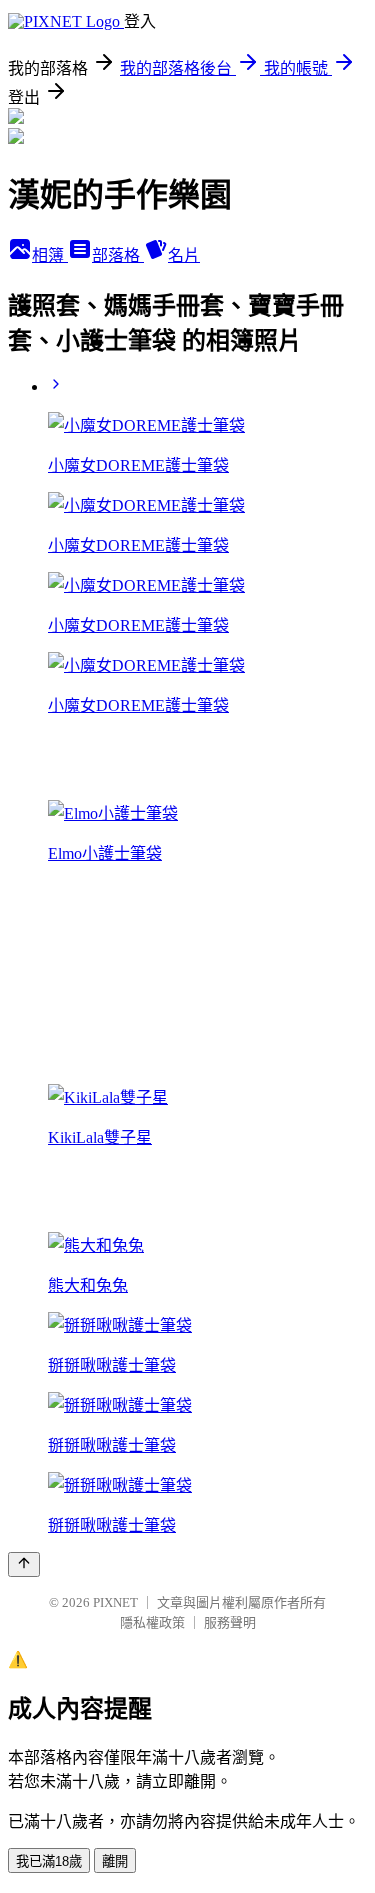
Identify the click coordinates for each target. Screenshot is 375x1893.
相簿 (50, 255)
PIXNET (115, 1602)
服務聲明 (230, 1622)
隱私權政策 (152, 1622)
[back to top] (24, 1564)
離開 (115, 1861)
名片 (184, 255)
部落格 (118, 255)
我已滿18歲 (49, 1861)
